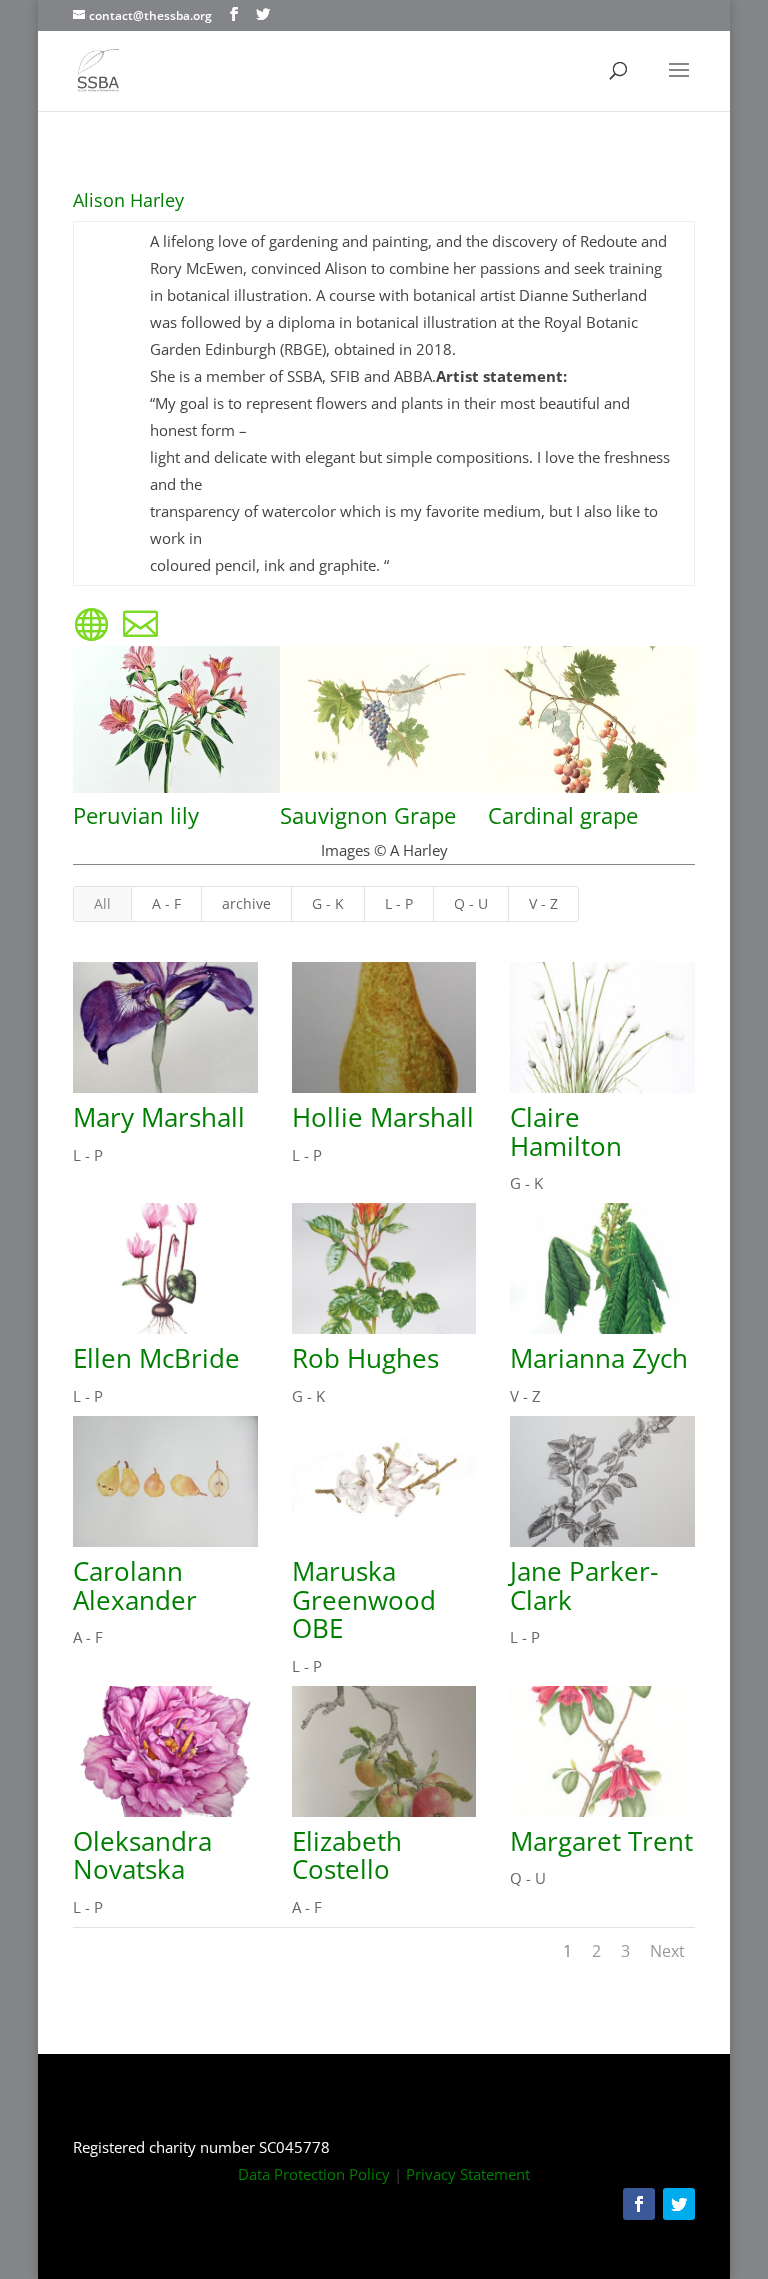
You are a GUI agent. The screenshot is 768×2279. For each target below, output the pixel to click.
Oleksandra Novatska (142, 1855)
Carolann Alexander (135, 1585)
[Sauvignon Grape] (383, 793)
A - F (166, 903)
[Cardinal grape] (591, 793)
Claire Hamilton (566, 1131)
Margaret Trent (601, 1841)
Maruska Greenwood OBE (364, 1599)
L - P (399, 903)
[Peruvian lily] (176, 793)
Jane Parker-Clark (584, 1585)
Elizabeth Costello (347, 1855)
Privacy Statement (468, 2174)
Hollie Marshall (383, 1117)
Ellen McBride (156, 1358)
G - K (328, 903)
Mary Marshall (159, 1117)
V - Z (543, 903)
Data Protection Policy (314, 2174)
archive (246, 903)
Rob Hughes (365, 1358)
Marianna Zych (599, 1358)
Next (667, 1951)
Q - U (471, 903)
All (102, 903)
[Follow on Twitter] (679, 2204)
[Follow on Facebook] (639, 2204)
